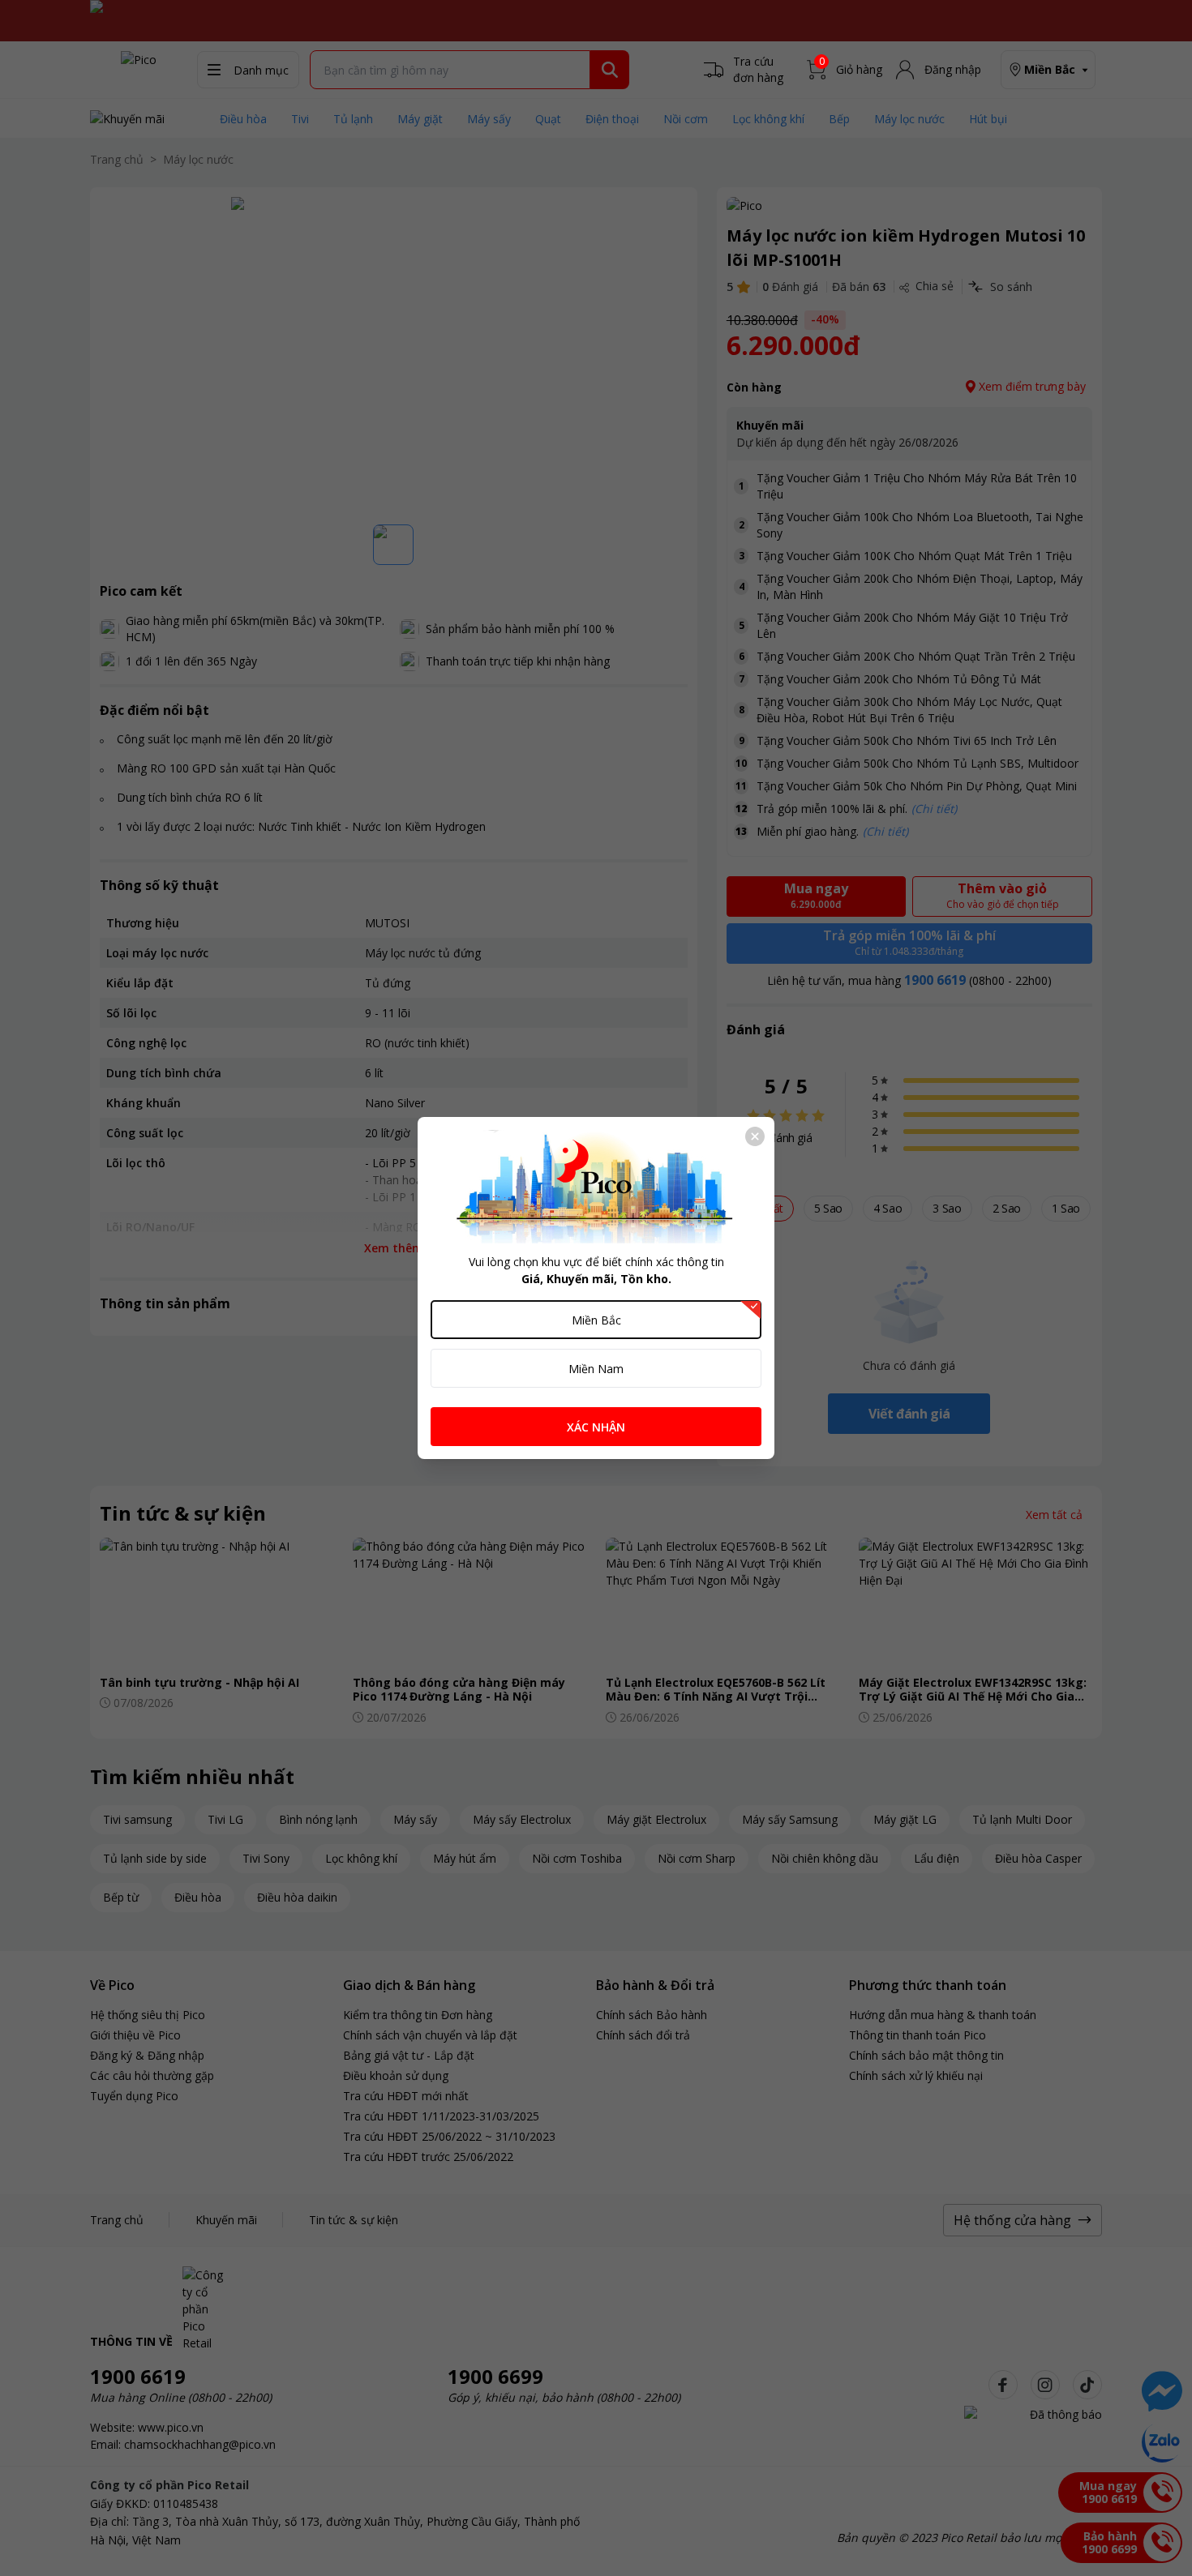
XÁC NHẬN (596, 1427)
